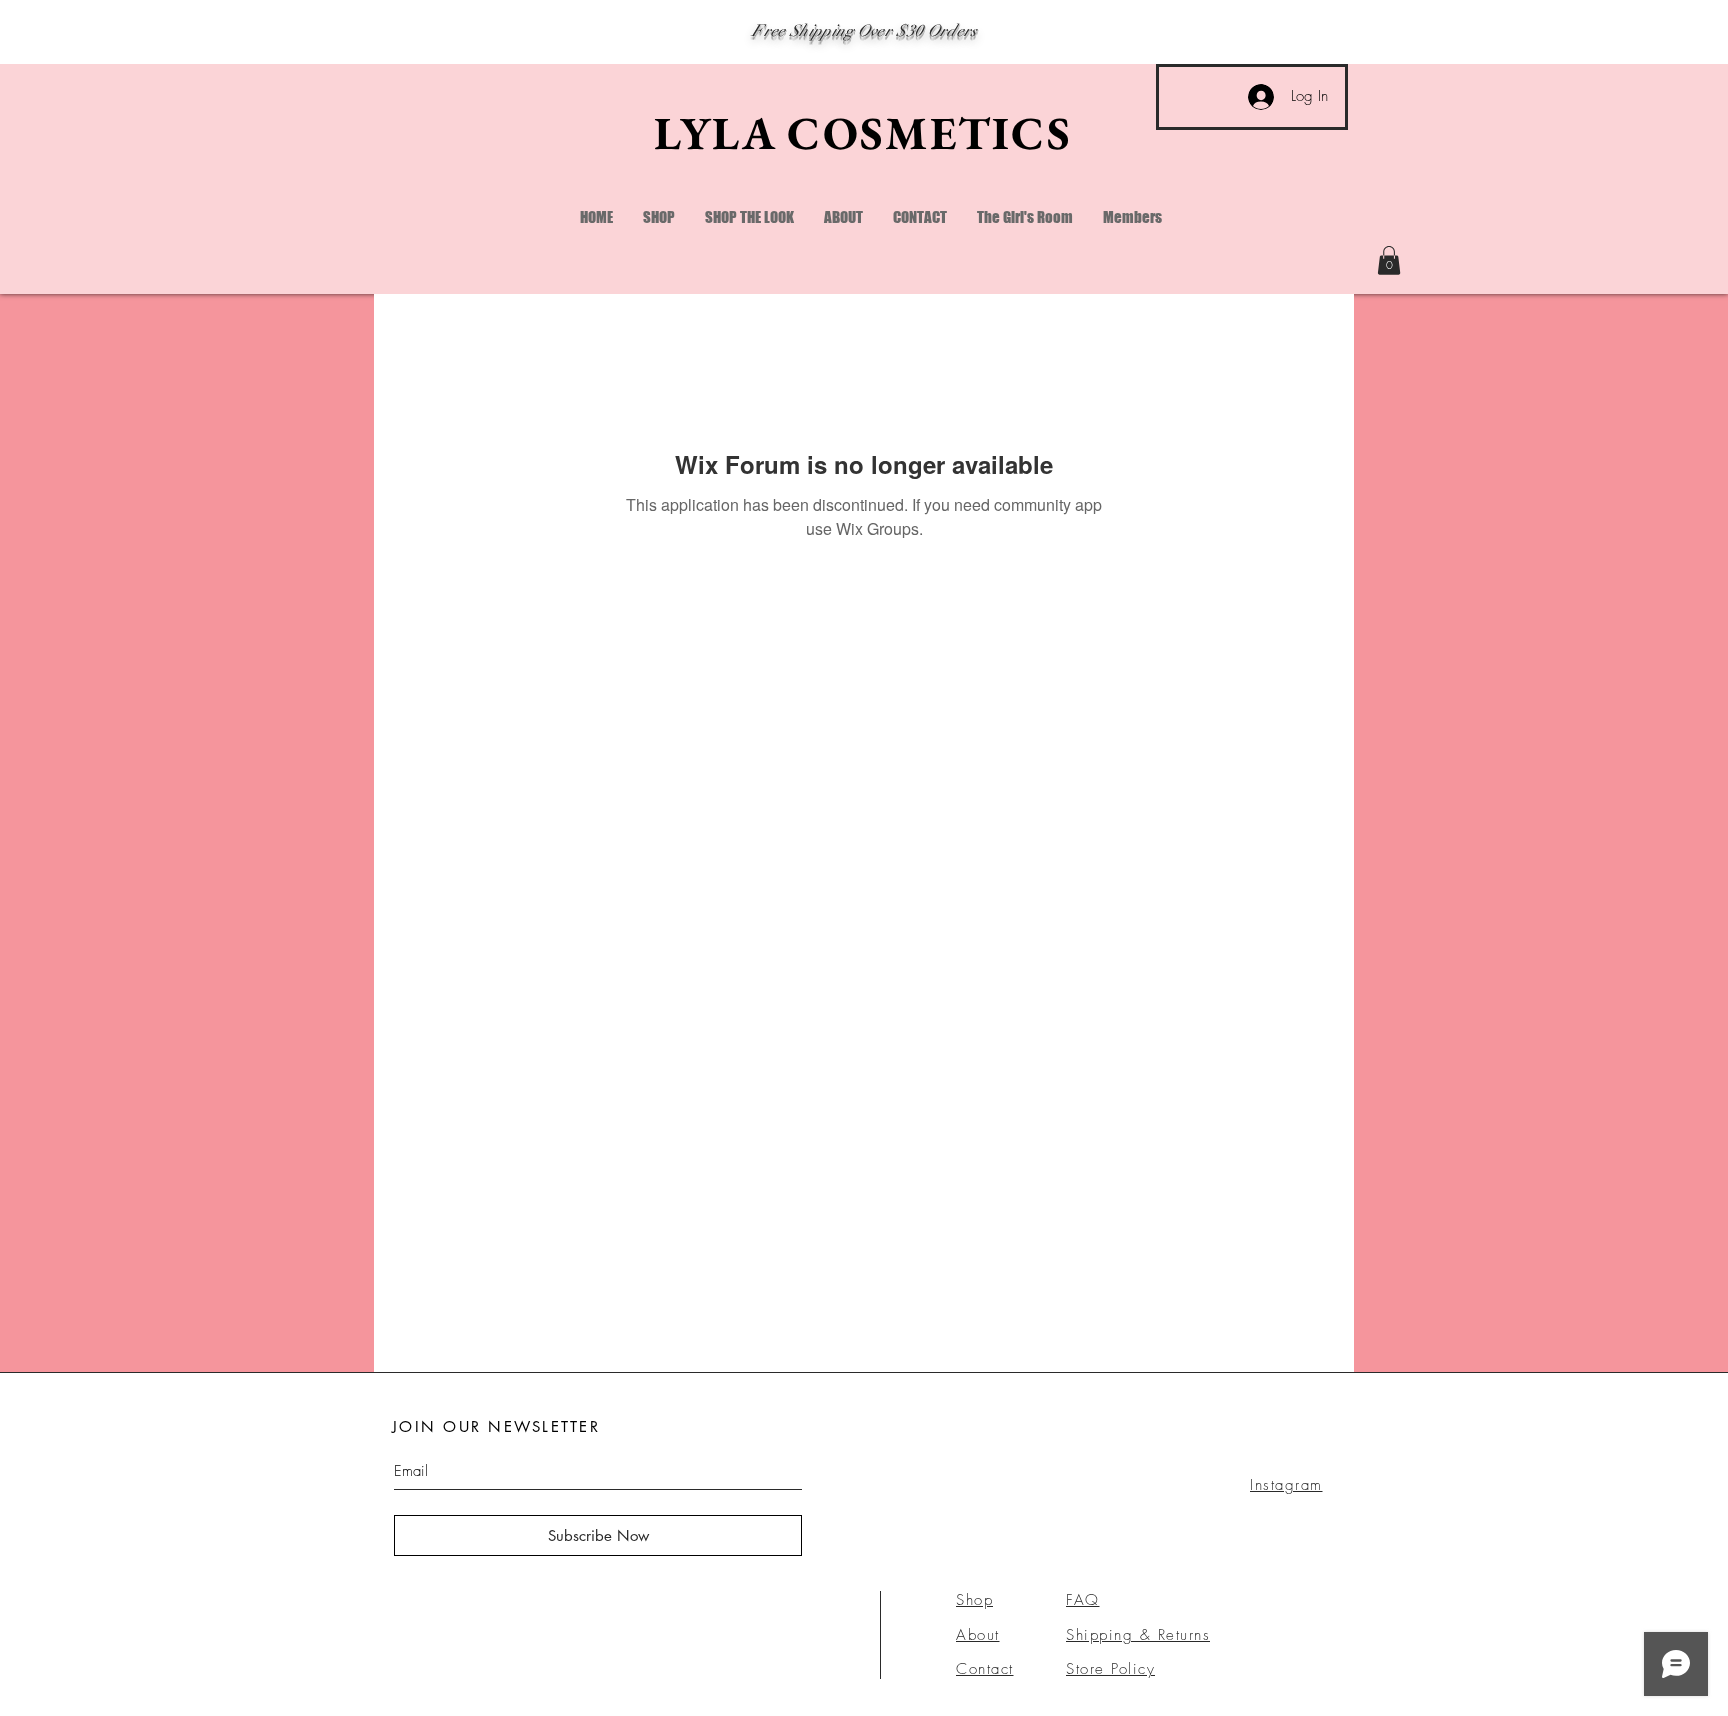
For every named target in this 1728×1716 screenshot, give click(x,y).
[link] (1389, 260)
